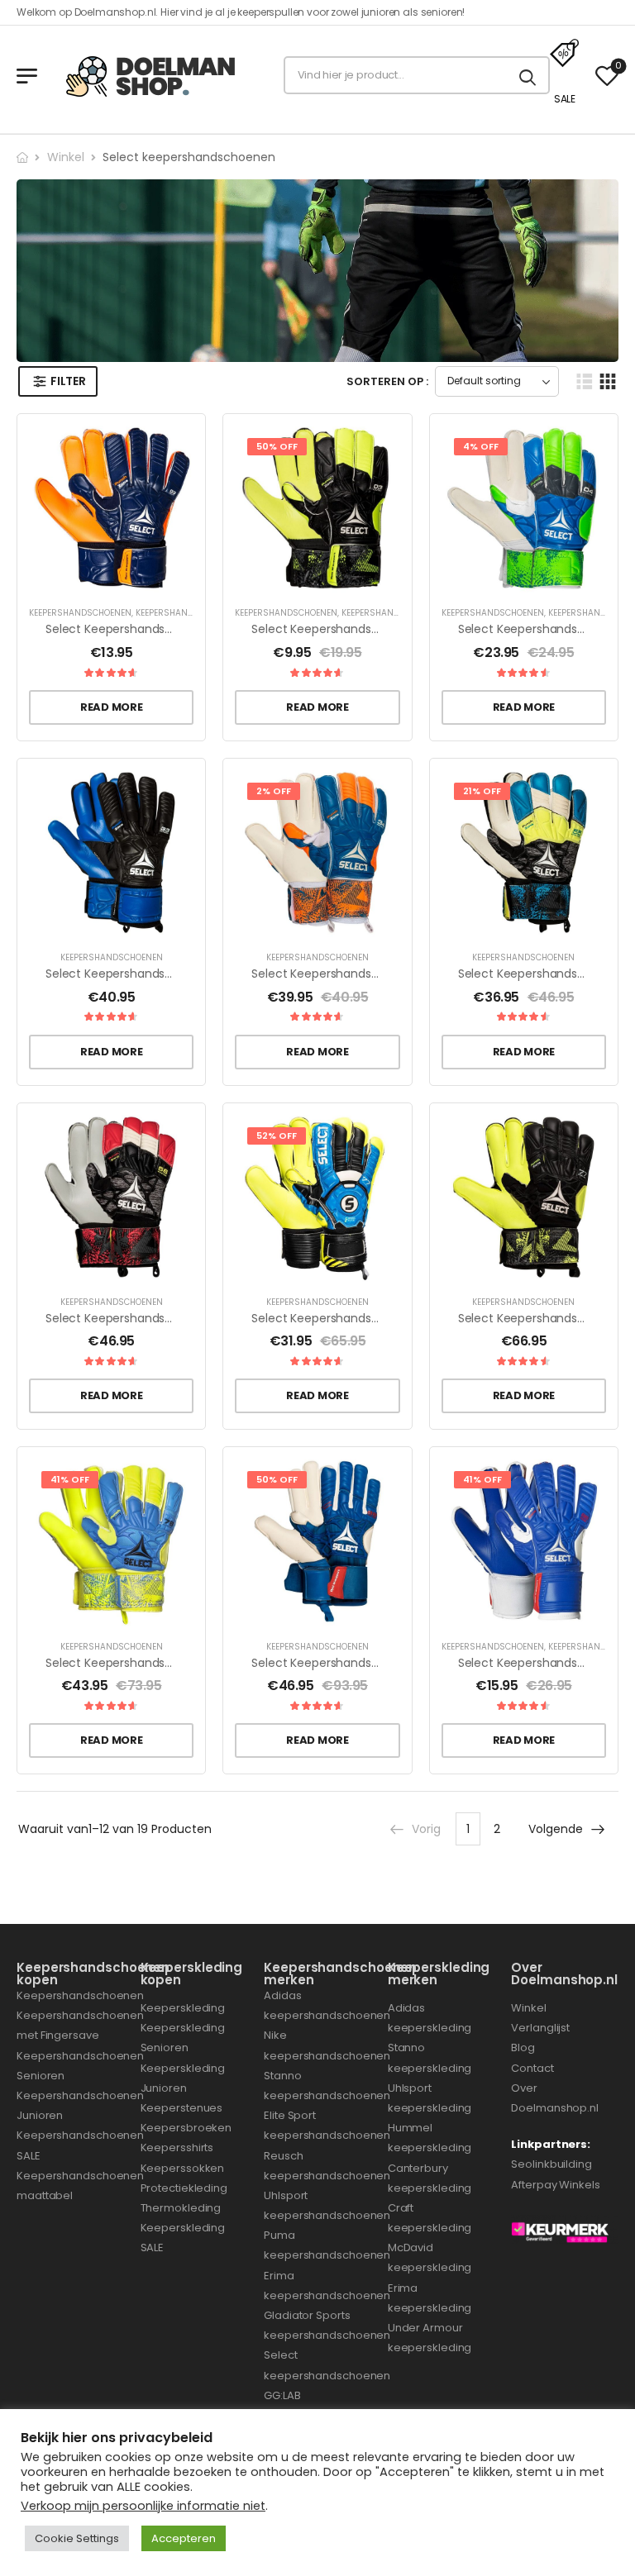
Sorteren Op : (387, 381)
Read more (111, 707)
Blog (523, 2047)
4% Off (481, 446)
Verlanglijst (540, 2028)
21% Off (482, 791)
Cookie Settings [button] (77, 2538)
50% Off (277, 446)
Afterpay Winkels (555, 2185)
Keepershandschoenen (80, 613)
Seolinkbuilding (551, 2164)
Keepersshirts (177, 2147)
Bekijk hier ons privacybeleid (117, 2438)
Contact (532, 2068)
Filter (68, 381)
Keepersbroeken (186, 2128)
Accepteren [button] (184, 2538)
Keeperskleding (183, 2008)
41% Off (70, 1479)
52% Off (277, 1136)
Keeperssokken (183, 2168)
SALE (565, 99)
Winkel (66, 157)
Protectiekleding (184, 2188)
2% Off (274, 791)
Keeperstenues (182, 2108)
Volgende (556, 1829)
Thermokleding (181, 2208)
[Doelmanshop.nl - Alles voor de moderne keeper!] (157, 76)
